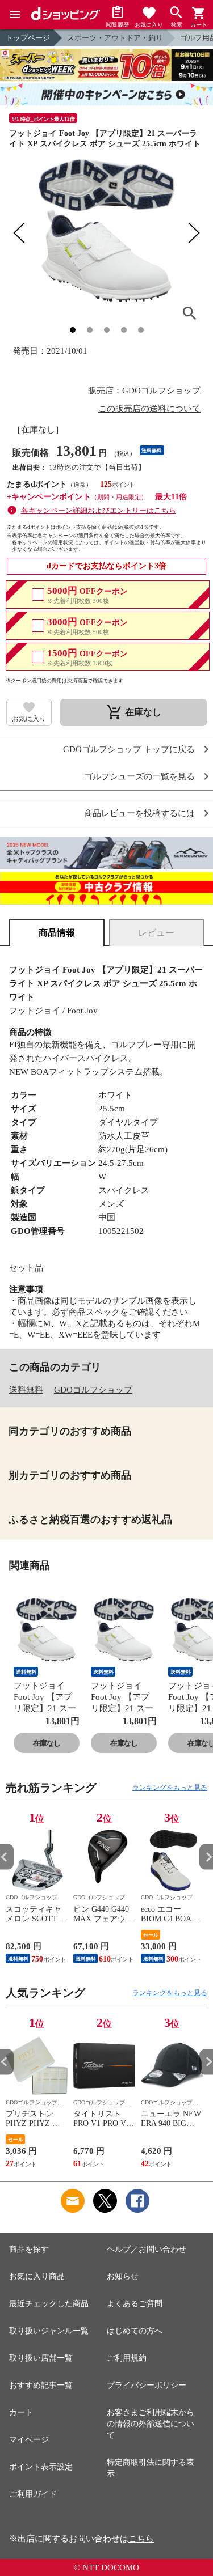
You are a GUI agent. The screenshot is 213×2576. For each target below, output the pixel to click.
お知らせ (123, 2276)
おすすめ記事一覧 (41, 2385)
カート (21, 2412)
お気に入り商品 (37, 2276)
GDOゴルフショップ (93, 1390)
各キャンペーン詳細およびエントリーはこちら (99, 510)
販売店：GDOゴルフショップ (144, 391)
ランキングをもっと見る (170, 1788)
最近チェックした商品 (49, 2304)
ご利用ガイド (33, 2494)
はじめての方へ (135, 2331)
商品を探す (29, 2249)
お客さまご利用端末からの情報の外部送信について (151, 2424)
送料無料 (26, 1390)
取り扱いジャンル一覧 (49, 2331)
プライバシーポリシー (147, 2385)
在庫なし (47, 1743)
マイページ (29, 2440)
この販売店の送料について (149, 409)
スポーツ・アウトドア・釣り (115, 38)
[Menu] (15, 15)
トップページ (28, 38)
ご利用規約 (127, 2358)
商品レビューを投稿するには (139, 814)
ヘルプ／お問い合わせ (147, 2249)
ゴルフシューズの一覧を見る (139, 777)
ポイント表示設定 (41, 2467)
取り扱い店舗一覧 (41, 2358)
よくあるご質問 (135, 2304)
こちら (141, 2539)
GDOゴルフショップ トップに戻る (129, 750)
